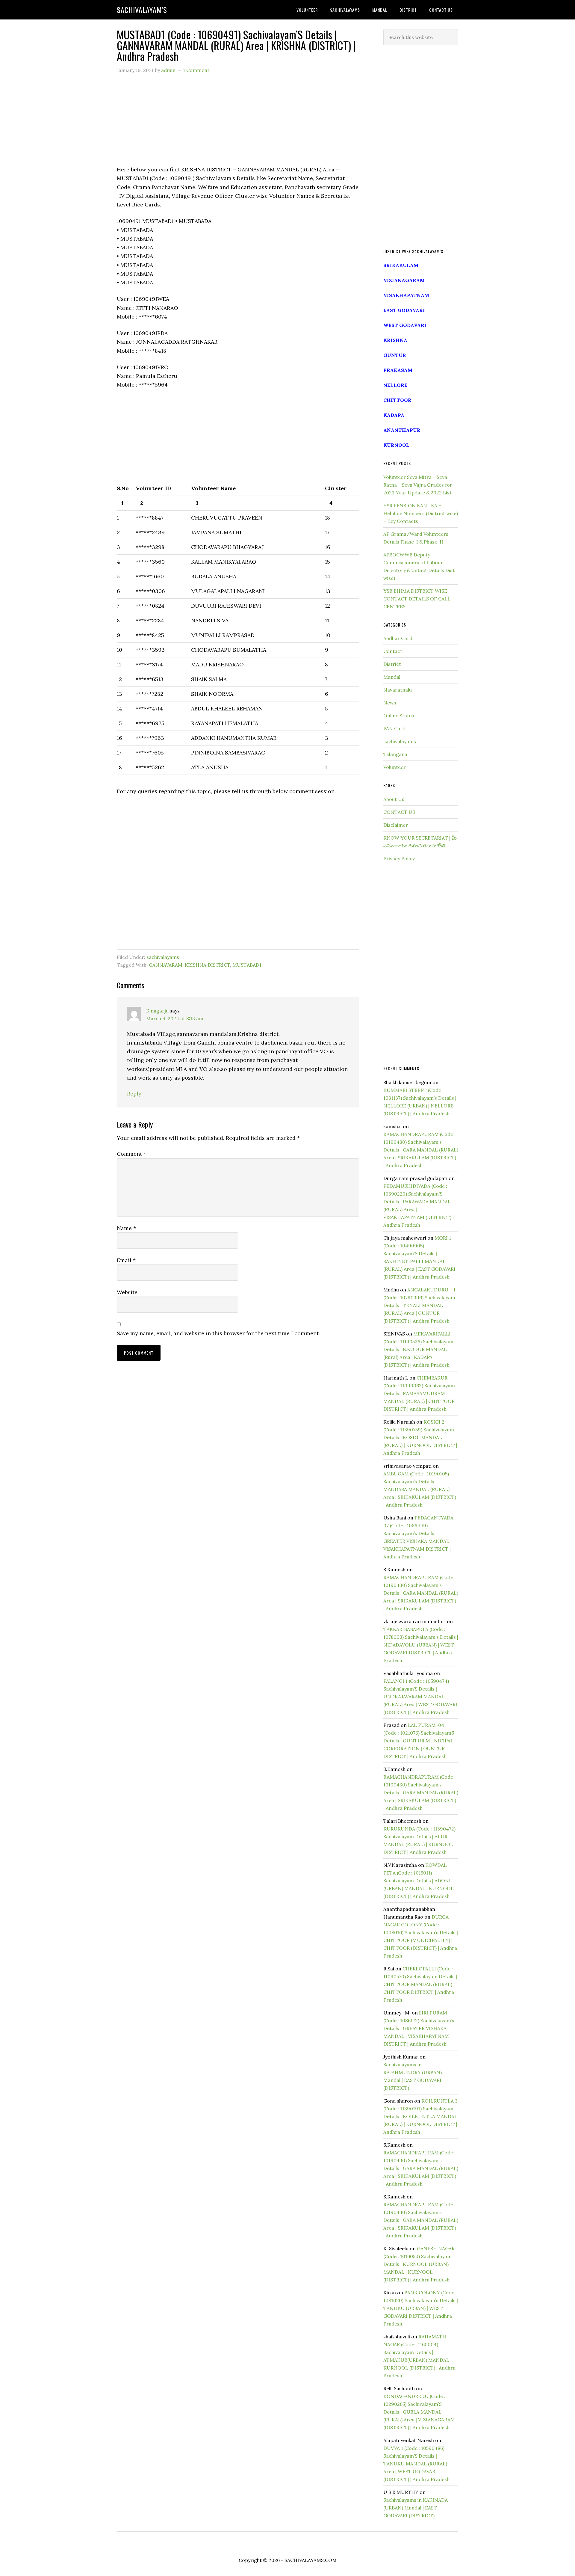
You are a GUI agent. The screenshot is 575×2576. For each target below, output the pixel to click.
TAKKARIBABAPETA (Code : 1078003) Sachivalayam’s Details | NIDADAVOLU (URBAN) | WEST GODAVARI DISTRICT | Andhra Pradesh (421, 1645)
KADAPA (394, 415)
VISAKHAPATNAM (406, 295)
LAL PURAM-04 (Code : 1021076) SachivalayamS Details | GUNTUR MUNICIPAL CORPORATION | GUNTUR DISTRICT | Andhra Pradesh (419, 1741)
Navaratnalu (398, 690)
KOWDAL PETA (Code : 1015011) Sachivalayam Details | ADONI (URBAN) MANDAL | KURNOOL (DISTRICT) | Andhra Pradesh (419, 1881)
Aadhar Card (398, 638)
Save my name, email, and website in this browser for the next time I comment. (218, 1333)
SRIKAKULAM (401, 265)
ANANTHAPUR (402, 430)
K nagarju (157, 1011)
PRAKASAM (398, 370)
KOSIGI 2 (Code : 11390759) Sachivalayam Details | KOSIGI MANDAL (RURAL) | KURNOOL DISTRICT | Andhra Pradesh (420, 1437)
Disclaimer (396, 825)
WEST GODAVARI (405, 325)
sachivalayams (163, 957)
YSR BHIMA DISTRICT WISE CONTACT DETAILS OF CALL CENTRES (417, 599)
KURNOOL (396, 445)
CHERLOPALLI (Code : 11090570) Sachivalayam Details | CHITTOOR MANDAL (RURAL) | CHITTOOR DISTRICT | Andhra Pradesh (420, 1984)
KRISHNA (395, 340)
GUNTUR (395, 355)
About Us (394, 799)
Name (126, 1228)
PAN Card (394, 728)
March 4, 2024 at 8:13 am (175, 1018)
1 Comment (196, 70)
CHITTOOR (397, 400)
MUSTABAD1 (247, 965)
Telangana (395, 754)
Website (127, 1292)
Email (126, 1260)
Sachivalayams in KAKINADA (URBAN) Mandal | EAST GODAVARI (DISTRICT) (416, 2508)
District (392, 664)
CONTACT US (399, 812)
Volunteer (395, 767)
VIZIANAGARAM (404, 280)
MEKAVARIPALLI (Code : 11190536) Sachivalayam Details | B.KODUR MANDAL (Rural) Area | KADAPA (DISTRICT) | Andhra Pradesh (418, 1349)
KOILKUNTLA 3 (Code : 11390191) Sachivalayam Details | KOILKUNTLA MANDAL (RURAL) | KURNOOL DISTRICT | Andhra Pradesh (420, 2116)
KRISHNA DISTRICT (207, 965)
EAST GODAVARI (404, 310)
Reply (134, 1094)
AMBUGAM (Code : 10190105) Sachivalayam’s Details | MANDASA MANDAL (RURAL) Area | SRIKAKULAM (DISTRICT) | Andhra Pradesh (420, 1489)
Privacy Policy (399, 858)
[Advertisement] (238, 123)
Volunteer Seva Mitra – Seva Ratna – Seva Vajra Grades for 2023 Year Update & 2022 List (418, 485)
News (390, 703)
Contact (393, 651)
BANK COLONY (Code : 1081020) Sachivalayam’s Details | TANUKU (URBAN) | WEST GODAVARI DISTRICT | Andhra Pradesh (421, 2308)
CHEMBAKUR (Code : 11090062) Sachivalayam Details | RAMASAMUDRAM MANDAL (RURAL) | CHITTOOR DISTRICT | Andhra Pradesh (419, 1393)
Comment (131, 1154)
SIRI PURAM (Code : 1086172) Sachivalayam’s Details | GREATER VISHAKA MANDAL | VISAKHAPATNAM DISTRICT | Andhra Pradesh (419, 2028)
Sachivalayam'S (142, 10)
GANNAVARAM (166, 965)
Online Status (399, 716)
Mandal (392, 677)
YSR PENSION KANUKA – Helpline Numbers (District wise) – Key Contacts (421, 513)
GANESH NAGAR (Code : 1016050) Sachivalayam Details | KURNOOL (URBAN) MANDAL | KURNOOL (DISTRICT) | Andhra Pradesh (419, 2264)
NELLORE (395, 385)
